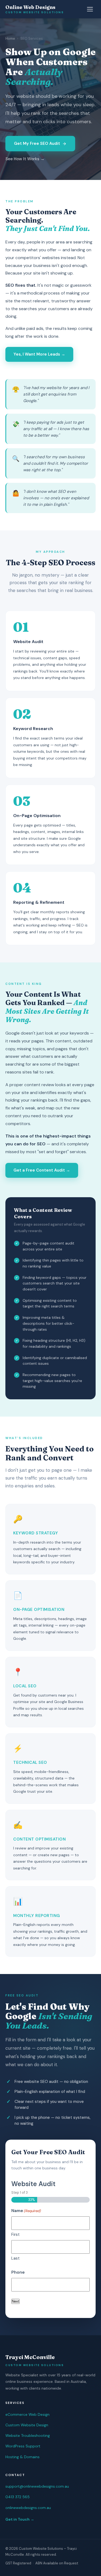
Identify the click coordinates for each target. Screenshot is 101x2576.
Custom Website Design (27, 2425)
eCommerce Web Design (27, 2414)
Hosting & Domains (22, 2457)
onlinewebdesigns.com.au (28, 2508)
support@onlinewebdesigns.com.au (37, 2486)
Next (15, 2301)
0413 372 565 (18, 2497)
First (15, 2234)
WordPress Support (23, 2446)
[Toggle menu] (91, 9)
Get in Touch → (20, 2519)
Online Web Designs (35, 9)
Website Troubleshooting (28, 2436)
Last (15, 2258)
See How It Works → (25, 159)
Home (10, 39)
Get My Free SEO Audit (37, 143)
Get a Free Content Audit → (42, 1170)
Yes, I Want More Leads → (39, 354)
